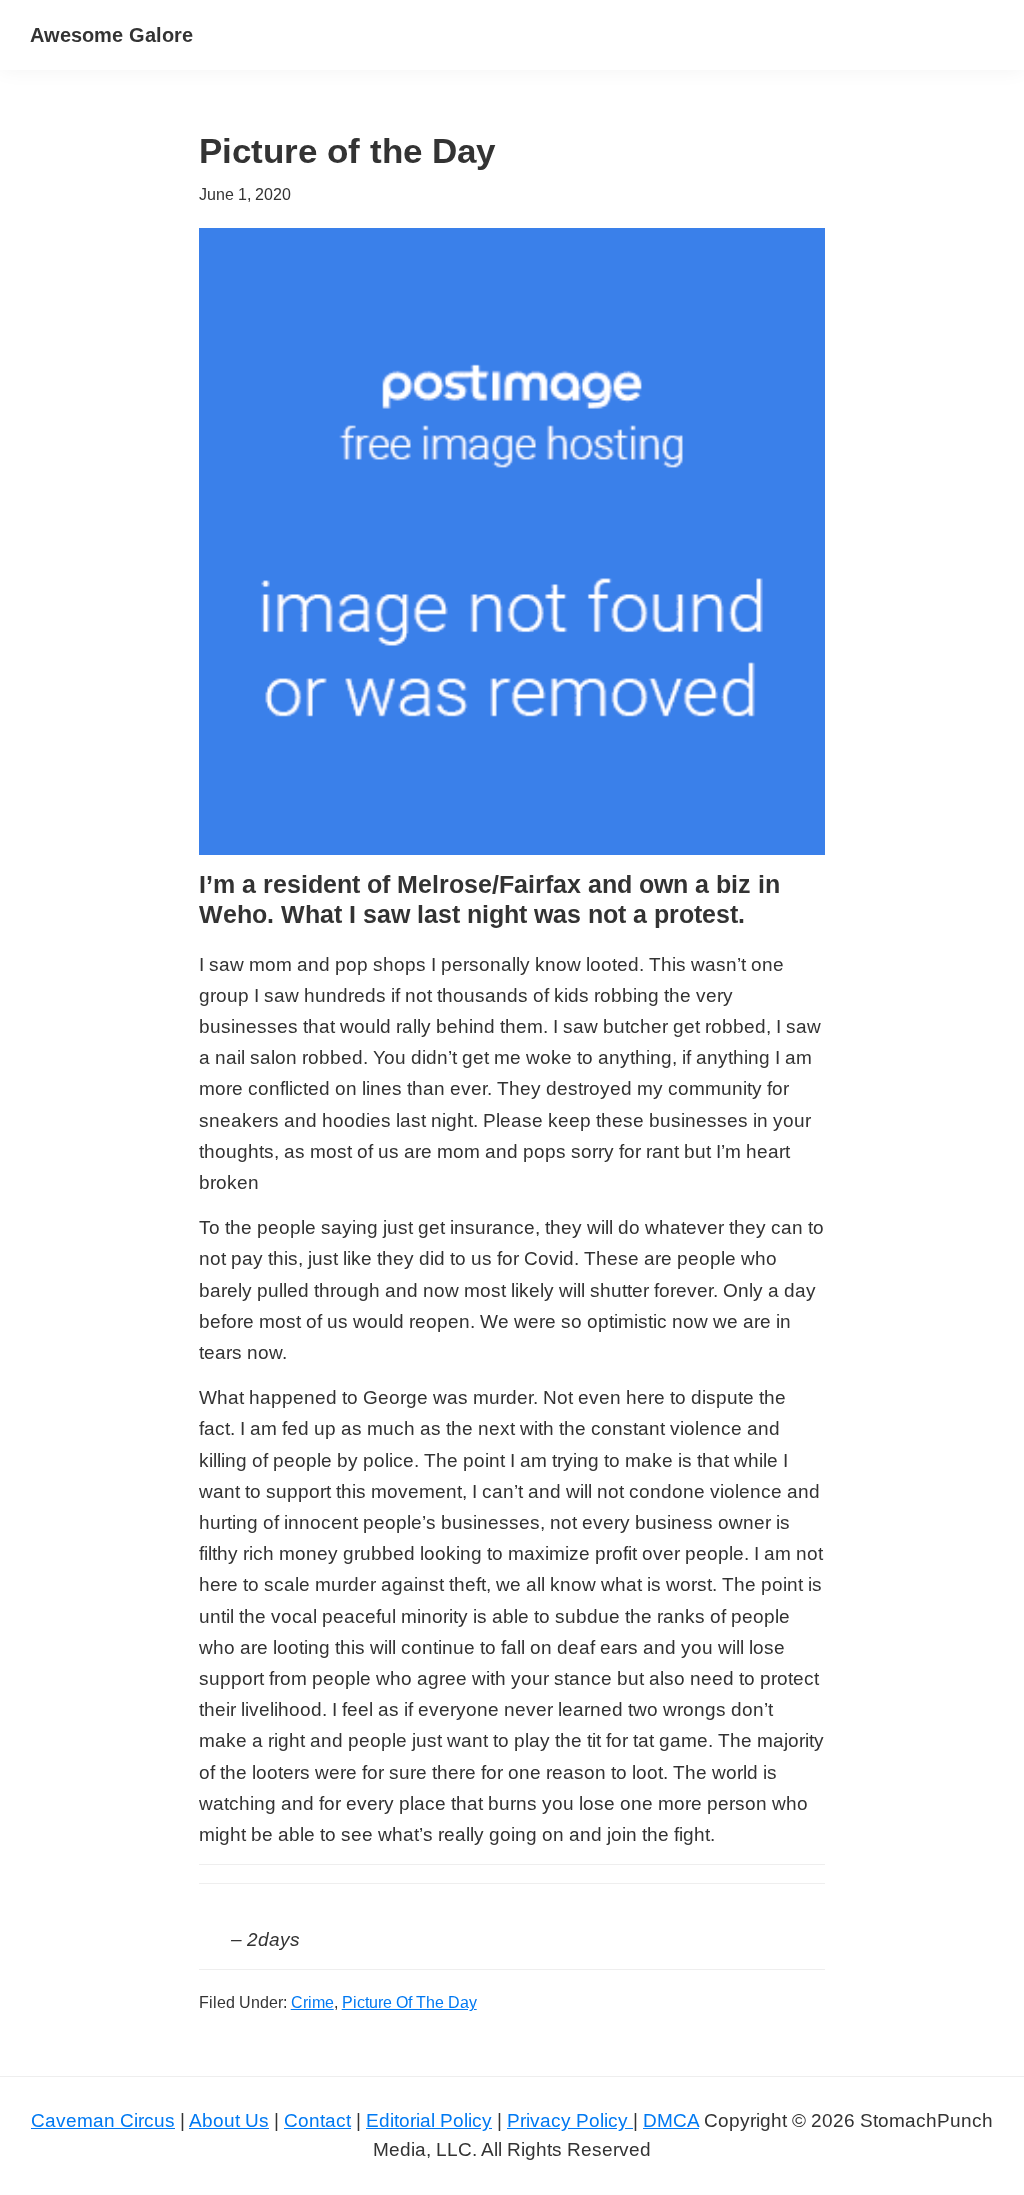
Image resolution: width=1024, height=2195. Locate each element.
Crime (312, 2002)
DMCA (671, 2120)
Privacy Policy (570, 2120)
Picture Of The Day (409, 2002)
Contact (317, 2120)
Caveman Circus (103, 2120)
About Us (229, 2120)
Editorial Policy (429, 2120)
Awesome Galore (111, 35)
